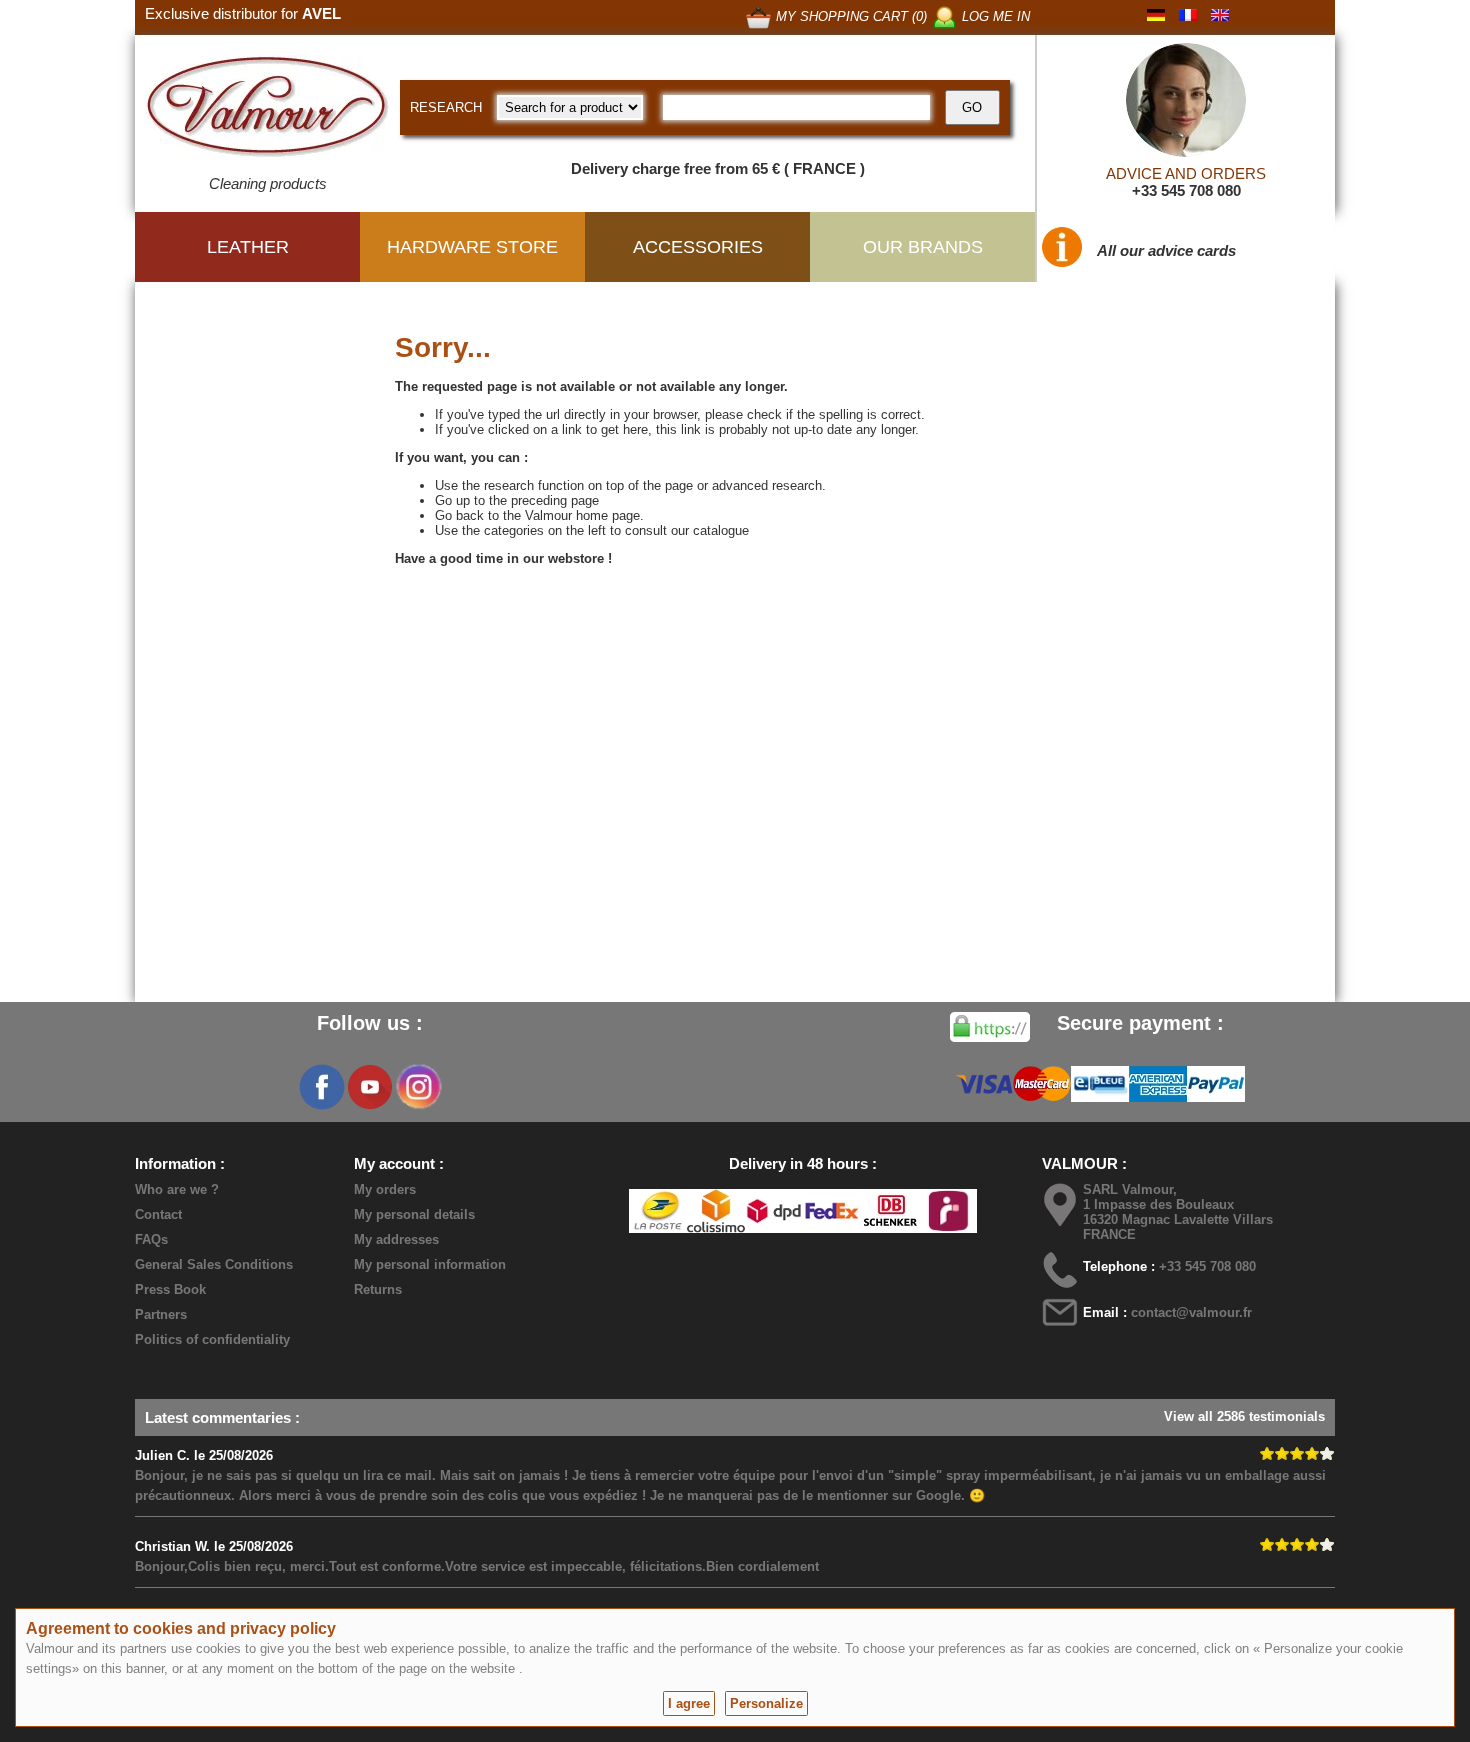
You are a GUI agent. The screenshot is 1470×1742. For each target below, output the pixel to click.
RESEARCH (446, 107)
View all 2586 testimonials (1244, 1416)
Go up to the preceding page (517, 500)
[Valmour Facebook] (322, 1087)
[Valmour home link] (267, 110)
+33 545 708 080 (1186, 190)
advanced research (767, 485)
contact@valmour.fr (1191, 1312)
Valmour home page (582, 515)
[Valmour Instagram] (418, 1087)
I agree (689, 1703)
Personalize (766, 1703)
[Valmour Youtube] (370, 1087)
